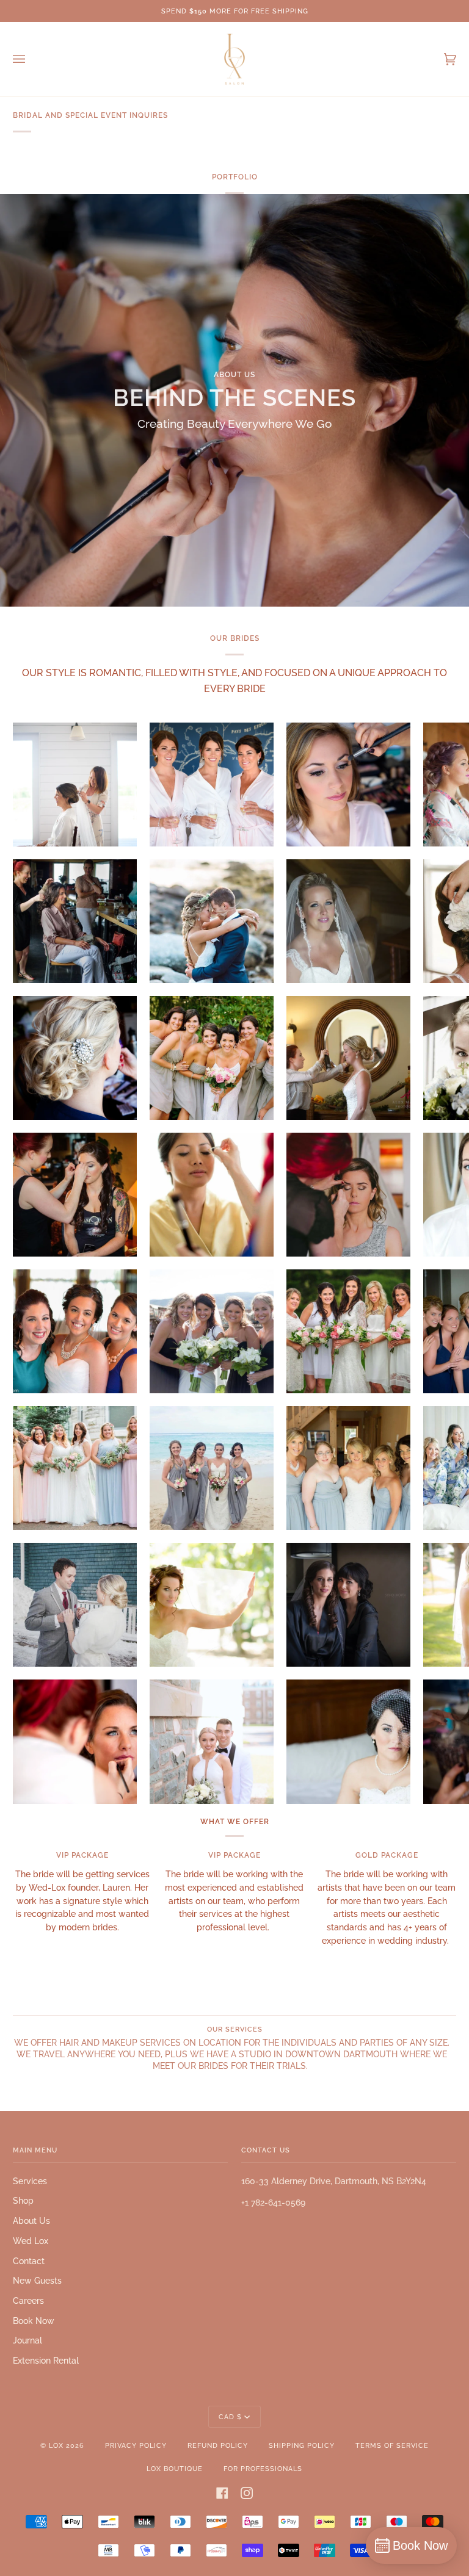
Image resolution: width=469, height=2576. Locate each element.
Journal (27, 2340)
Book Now (34, 2321)
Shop (23, 2201)
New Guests (37, 2281)
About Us (31, 2221)
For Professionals (263, 2469)
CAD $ (230, 2417)
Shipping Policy (302, 2445)
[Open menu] (31, 59)
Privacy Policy (136, 2445)
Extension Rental (46, 2361)
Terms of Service (392, 2445)
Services (30, 2181)
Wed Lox (31, 2241)
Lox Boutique (175, 2469)
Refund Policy (218, 2445)
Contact (29, 2261)
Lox (56, 2445)
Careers (28, 2301)
